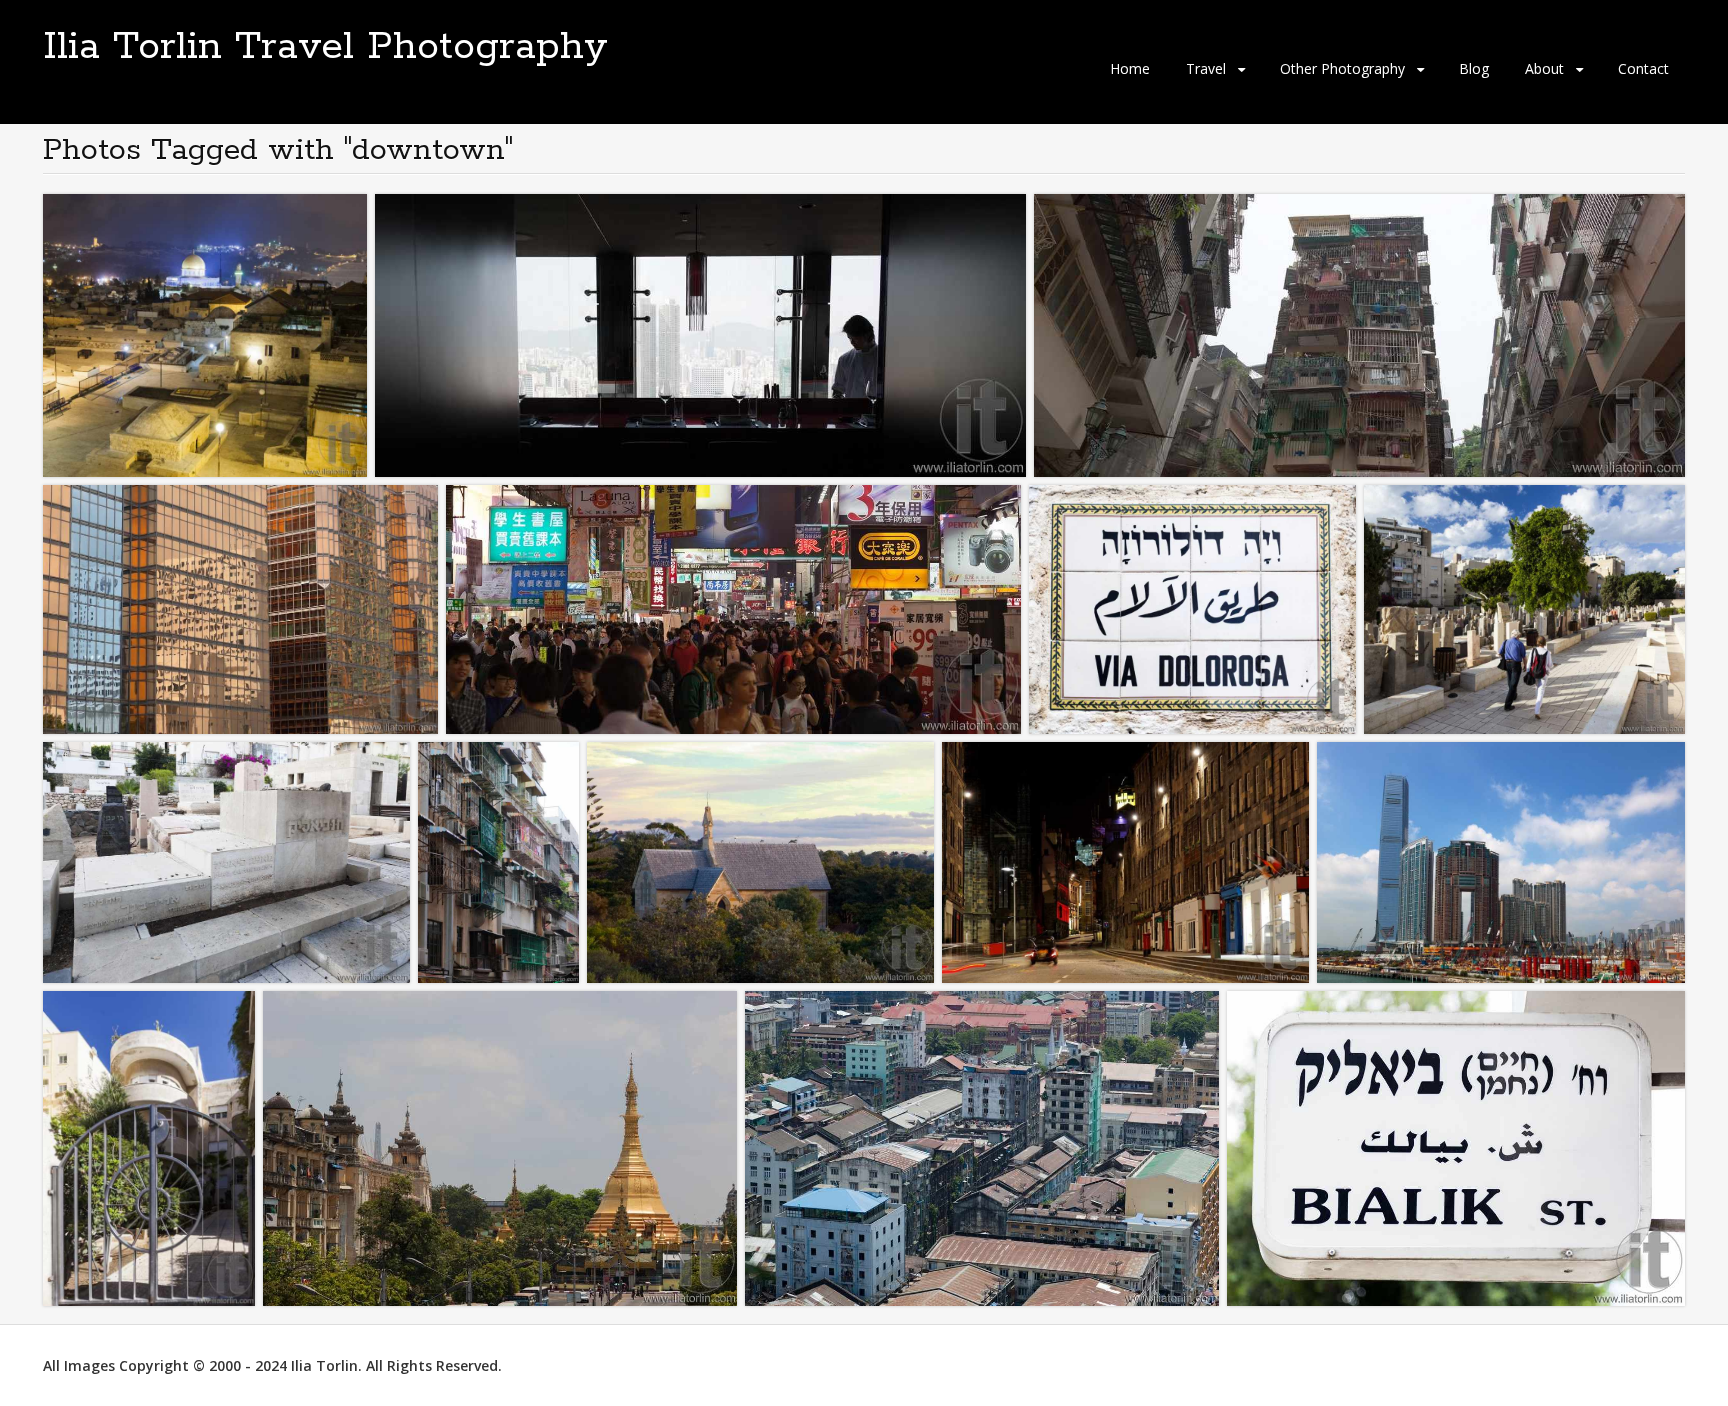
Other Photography (1342, 68)
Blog (1474, 68)
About (1544, 68)
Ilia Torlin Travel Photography (325, 47)
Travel (1206, 68)
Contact (1643, 68)
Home (1130, 68)
